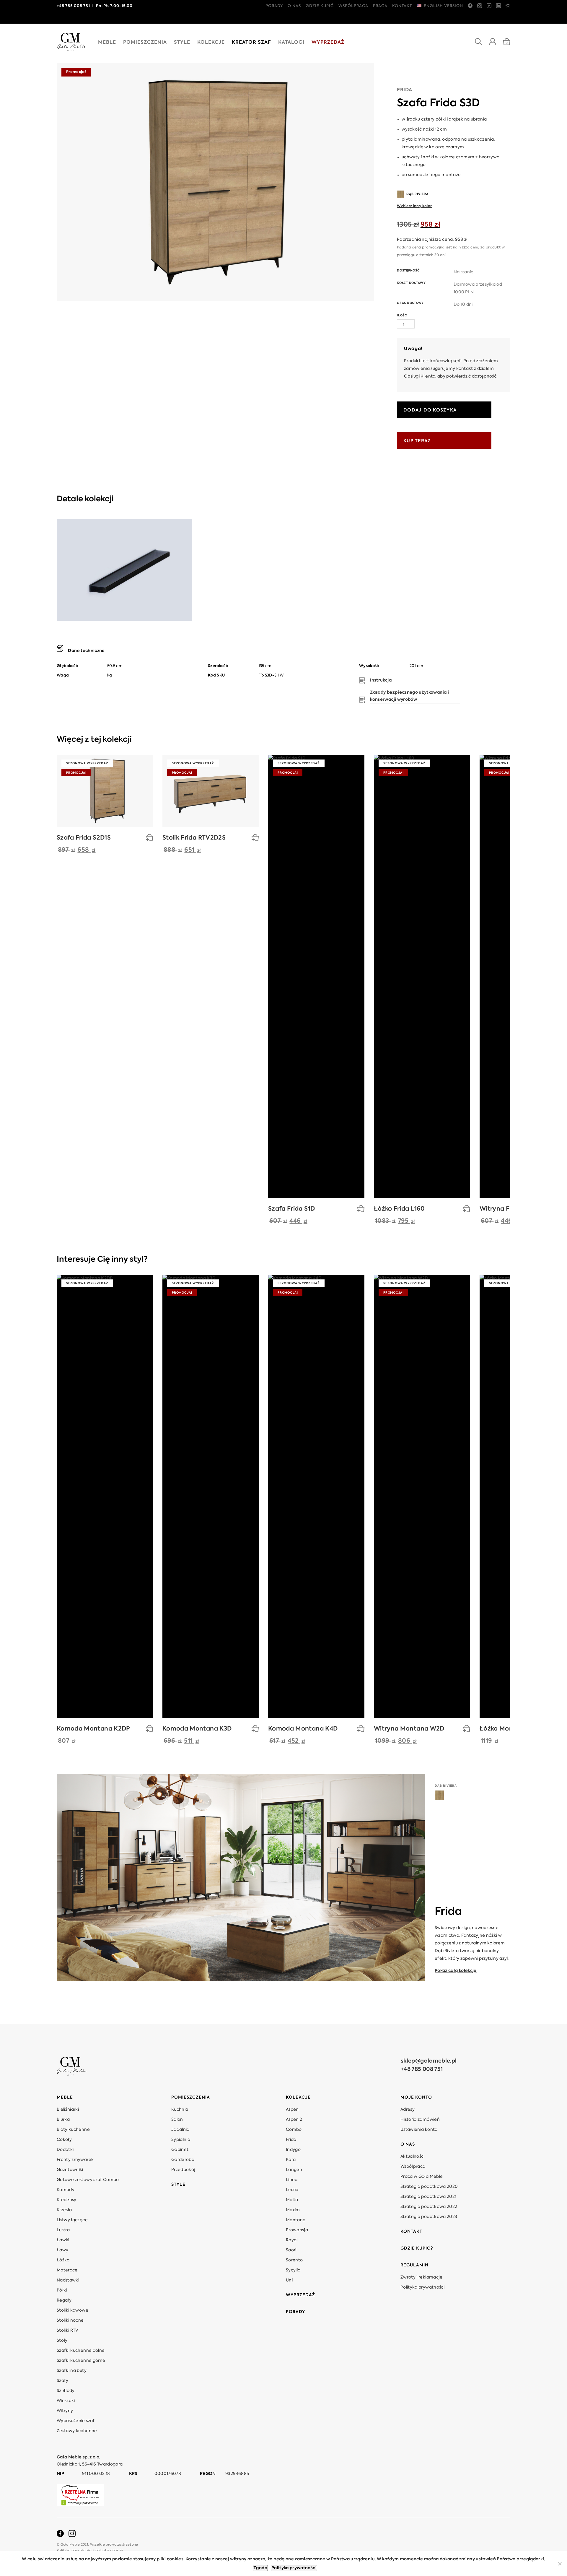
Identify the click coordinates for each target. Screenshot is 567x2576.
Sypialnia (181, 2140)
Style (182, 43)
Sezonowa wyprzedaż (87, 763)
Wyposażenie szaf (76, 2421)
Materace (67, 2270)
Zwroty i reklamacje (422, 2277)
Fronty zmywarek (75, 2160)
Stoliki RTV (68, 2331)
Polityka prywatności (422, 2287)
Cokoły (64, 2140)
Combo (294, 2130)
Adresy (408, 2110)
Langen (294, 2170)
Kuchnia (180, 2110)
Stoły (62, 2341)
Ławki (63, 2240)
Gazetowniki (70, 2170)
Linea (292, 2180)
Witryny (65, 2411)
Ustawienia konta (419, 2130)
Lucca (292, 2190)
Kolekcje (211, 43)
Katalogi (291, 43)
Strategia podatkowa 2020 (429, 2187)
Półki (62, 2290)
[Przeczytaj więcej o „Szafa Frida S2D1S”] (149, 839)
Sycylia (293, 2270)
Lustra (63, 2230)
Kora (291, 2160)
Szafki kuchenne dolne (81, 2351)
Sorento (294, 2260)
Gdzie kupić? (417, 2248)
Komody (66, 2190)
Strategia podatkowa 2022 (429, 2207)
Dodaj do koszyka (430, 410)
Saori (291, 2250)
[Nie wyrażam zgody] (560, 2564)
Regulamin (414, 2265)
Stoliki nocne (70, 2320)
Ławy (62, 2250)
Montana (296, 2220)
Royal (292, 2240)
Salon (177, 2120)
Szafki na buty (72, 2371)
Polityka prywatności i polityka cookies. (91, 2551)
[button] (255, 839)
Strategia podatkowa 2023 (429, 2217)
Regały (64, 2300)
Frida (405, 90)
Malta (292, 2200)
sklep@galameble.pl (429, 2061)
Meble (107, 43)
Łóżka (63, 2260)
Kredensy (67, 2200)
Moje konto (416, 2097)
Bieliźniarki (68, 2110)
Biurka (63, 2120)
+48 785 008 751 (422, 2069)
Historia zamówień (420, 2120)
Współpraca (353, 6)
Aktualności (413, 2157)
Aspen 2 (294, 2120)
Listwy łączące (72, 2220)
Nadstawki (68, 2280)
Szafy (63, 2381)
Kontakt (402, 6)
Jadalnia (180, 2130)
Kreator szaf (251, 43)
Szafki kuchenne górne (81, 2361)
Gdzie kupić (320, 6)
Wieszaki (66, 2401)
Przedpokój (183, 2170)
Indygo (293, 2150)
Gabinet (180, 2150)
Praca (380, 6)
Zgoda (260, 2568)
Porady (274, 6)
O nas (294, 6)
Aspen (292, 2110)
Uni (289, 2280)
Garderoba (183, 2160)
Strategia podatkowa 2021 (428, 2197)
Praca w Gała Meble (422, 2177)
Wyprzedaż (328, 43)
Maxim (293, 2210)
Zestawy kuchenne (77, 2431)
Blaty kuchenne (73, 2130)
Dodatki (65, 2150)
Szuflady (66, 2391)
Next (508, 741)
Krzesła (64, 2210)
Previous (499, 741)
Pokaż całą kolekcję (456, 1971)
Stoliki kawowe (72, 2310)
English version (443, 6)
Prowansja (297, 2230)
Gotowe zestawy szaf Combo (88, 2180)
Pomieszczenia (145, 43)
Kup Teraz (417, 441)
